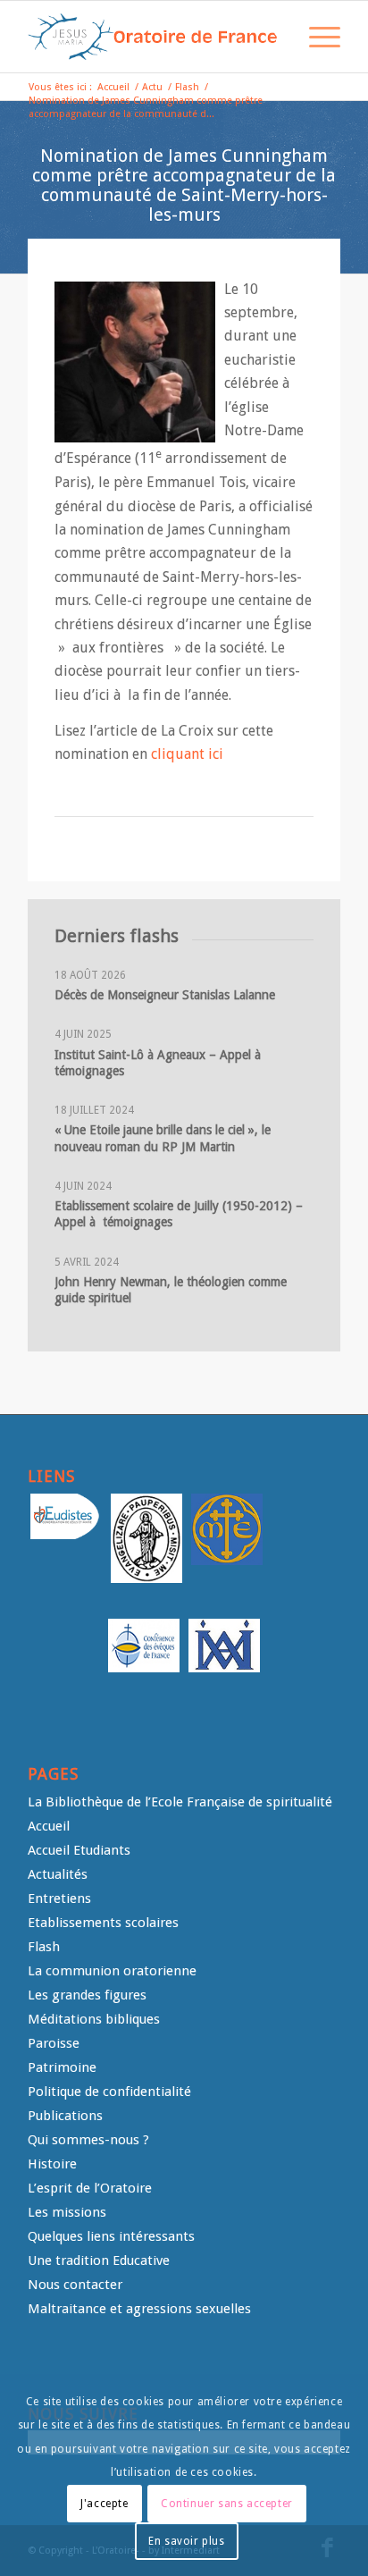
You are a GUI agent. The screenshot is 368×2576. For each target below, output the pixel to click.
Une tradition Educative (99, 2260)
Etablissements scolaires (103, 1923)
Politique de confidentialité (109, 2092)
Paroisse (54, 2043)
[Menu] (316, 37)
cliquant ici (187, 754)
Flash (44, 1947)
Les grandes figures (87, 1995)
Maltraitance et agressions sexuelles (139, 2309)
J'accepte (104, 2504)
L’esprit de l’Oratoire (90, 2188)
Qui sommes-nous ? (88, 2140)
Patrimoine (62, 2067)
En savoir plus (186, 2541)
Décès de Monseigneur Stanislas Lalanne (165, 995)
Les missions (67, 2212)
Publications (65, 2116)
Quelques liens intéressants (111, 2236)
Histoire (52, 2164)
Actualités (58, 1874)
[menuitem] (274, 37)
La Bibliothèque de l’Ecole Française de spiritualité (180, 1802)
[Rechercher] (274, 37)
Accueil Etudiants (79, 1850)
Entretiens (59, 1898)
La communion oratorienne (112, 1971)
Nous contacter (75, 2285)
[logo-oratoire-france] (153, 37)
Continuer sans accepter (227, 2504)
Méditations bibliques (94, 2019)
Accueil (49, 1826)
